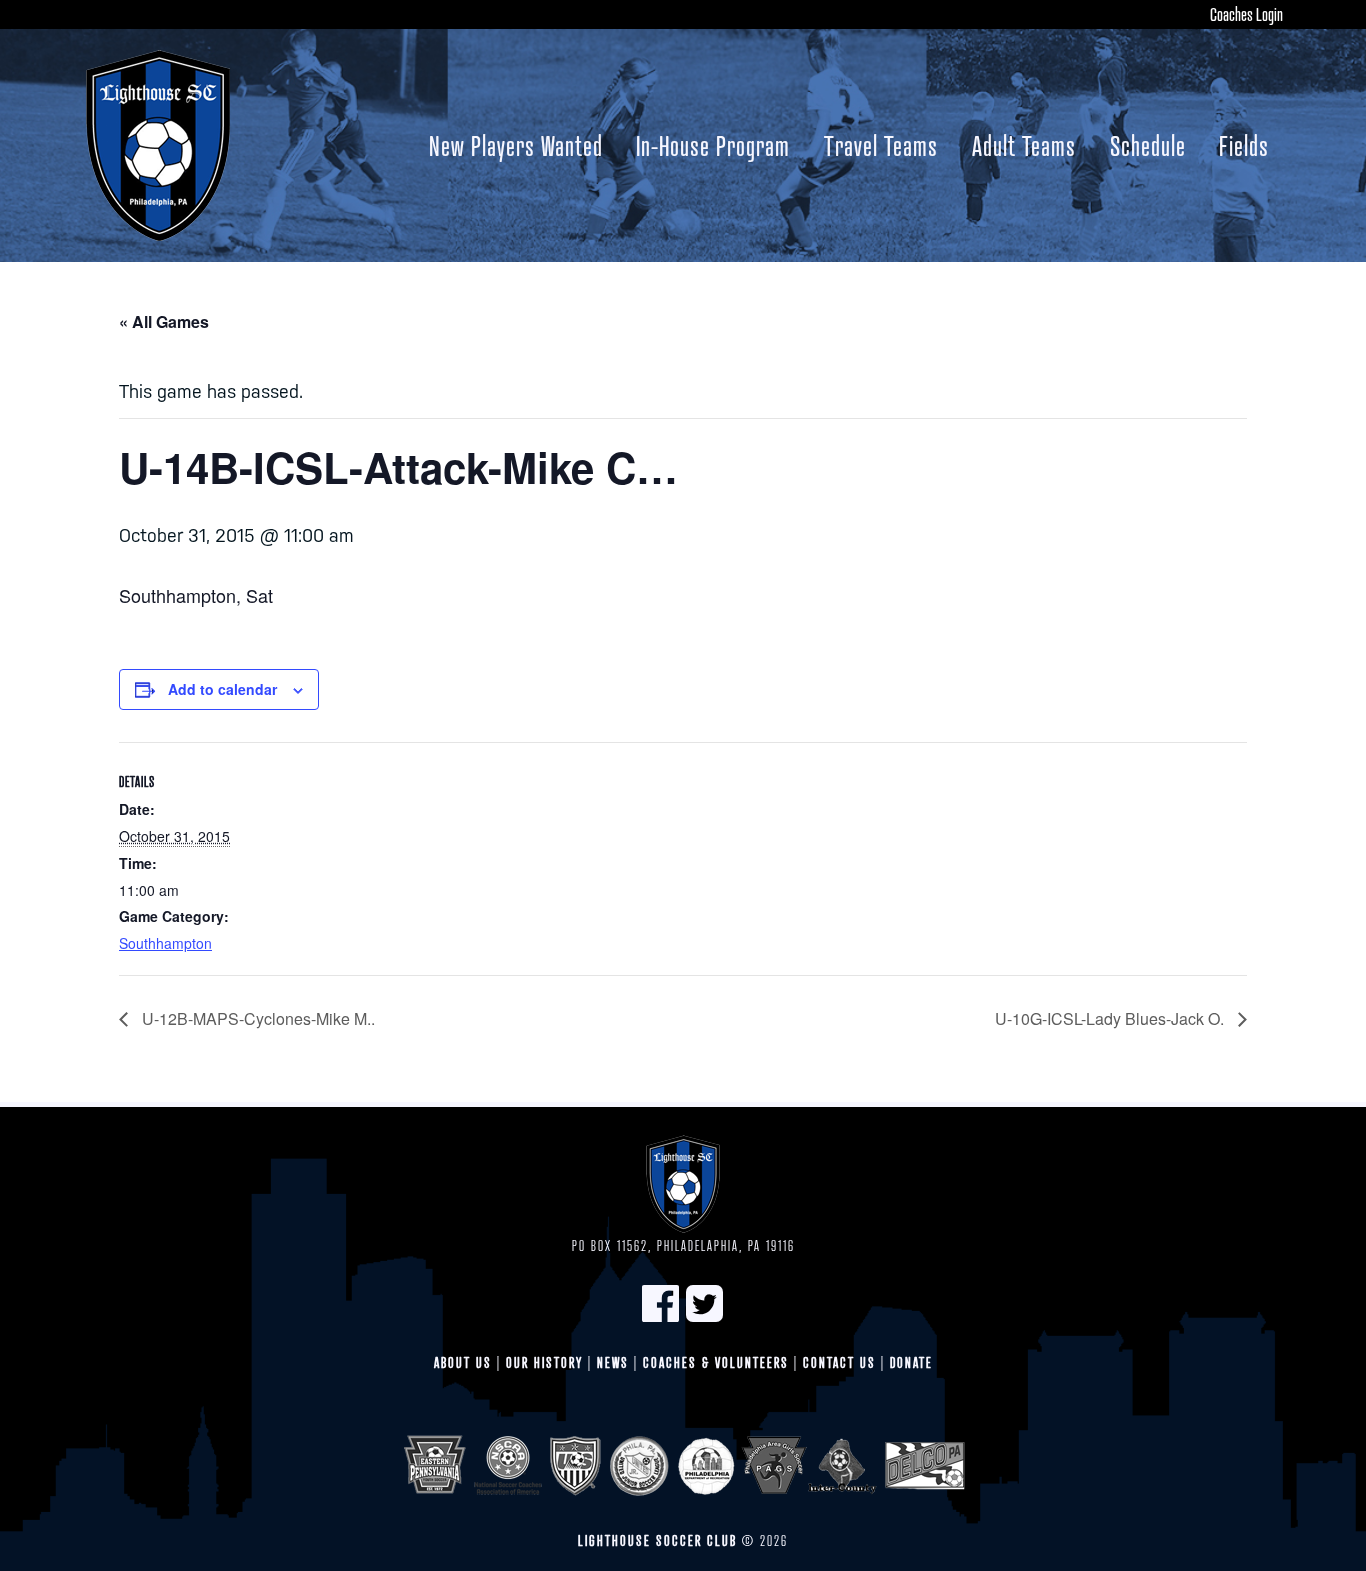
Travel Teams (881, 145)
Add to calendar (222, 689)
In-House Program (713, 145)
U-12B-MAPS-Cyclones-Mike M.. (256, 1018)
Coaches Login (1246, 14)
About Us (463, 1362)
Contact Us (839, 1362)
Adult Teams (1024, 145)
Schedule (1148, 145)
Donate (911, 1362)
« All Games (164, 321)
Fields (1244, 145)
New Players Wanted (516, 145)
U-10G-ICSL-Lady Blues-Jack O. (1111, 1018)
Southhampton (165, 943)
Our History (544, 1362)
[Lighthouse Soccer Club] (158, 145)
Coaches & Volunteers (716, 1362)
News (613, 1362)
